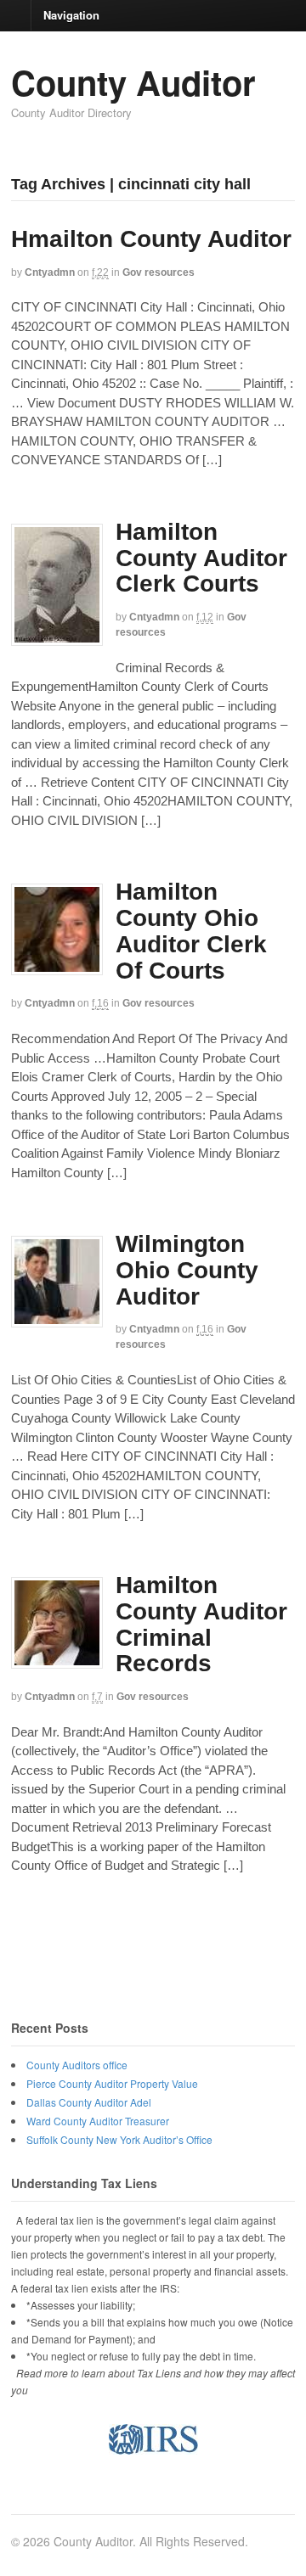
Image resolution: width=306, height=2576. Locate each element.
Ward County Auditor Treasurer (98, 2121)
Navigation (71, 14)
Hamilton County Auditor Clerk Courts (201, 558)
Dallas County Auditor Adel (89, 2102)
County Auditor (133, 82)
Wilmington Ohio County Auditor (187, 1270)
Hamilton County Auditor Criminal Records (201, 1624)
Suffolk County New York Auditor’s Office (119, 2139)
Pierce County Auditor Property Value (112, 2083)
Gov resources (159, 272)
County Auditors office (77, 2065)
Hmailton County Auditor (151, 239)
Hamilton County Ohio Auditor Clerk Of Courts (191, 931)
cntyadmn (50, 272)
